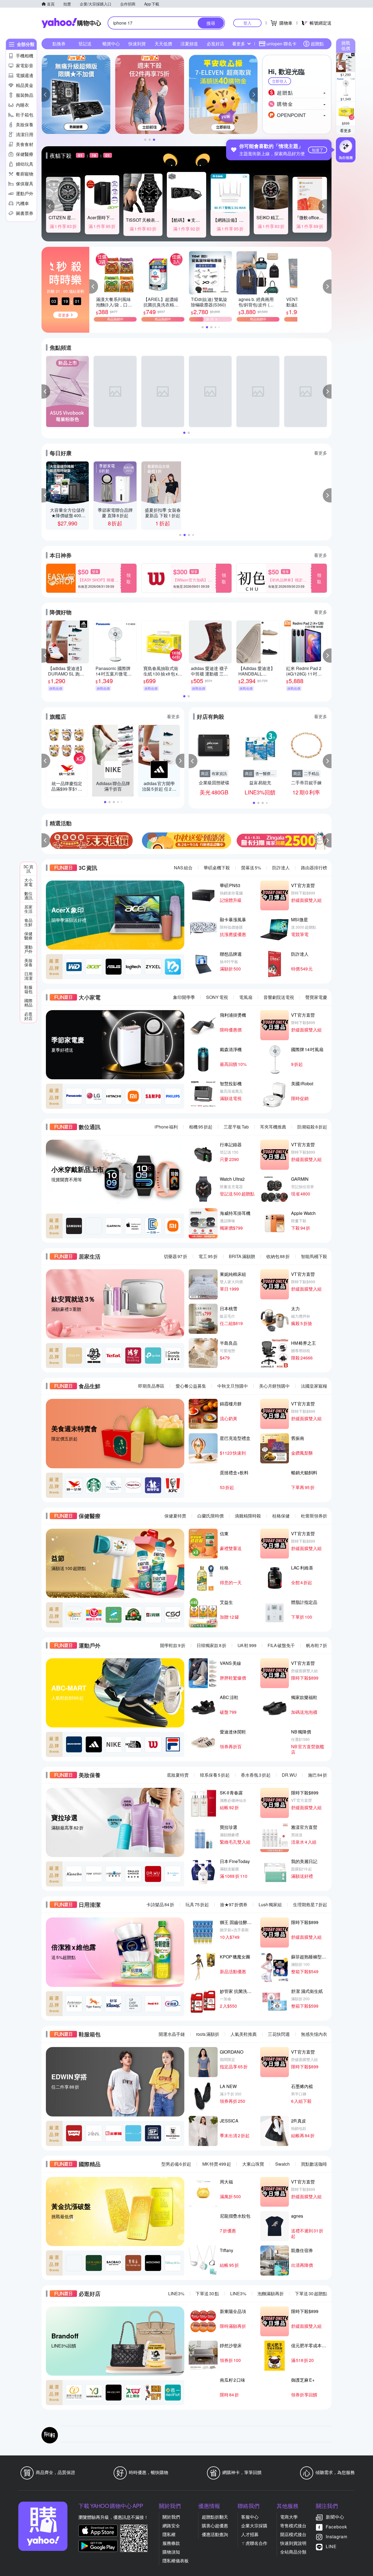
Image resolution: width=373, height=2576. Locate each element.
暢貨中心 (111, 44)
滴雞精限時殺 (248, 1516)
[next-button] (327, 840)
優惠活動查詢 (215, 2534)
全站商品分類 (293, 2552)
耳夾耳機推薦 (273, 1127)
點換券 (59, 44)
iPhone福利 (166, 1127)
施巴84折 (318, 1775)
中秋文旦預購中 (233, 1386)
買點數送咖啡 (314, 2164)
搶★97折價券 (234, 1904)
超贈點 (317, 44)
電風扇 (246, 997)
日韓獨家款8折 (211, 1645)
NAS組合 (183, 868)
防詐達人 (281, 868)
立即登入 (280, 81)
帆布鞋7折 (317, 1645)
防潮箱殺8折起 (312, 1127)
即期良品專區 (151, 1386)
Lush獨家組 (270, 1904)
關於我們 (171, 2517)
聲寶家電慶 (316, 997)
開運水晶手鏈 (172, 2034)
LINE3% (176, 2293)
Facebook (336, 2527)
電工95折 (208, 1256)
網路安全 (171, 2526)
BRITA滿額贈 (242, 1256)
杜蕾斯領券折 (314, 1516)
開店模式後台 (293, 2534)
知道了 (318, 150)
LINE (331, 2546)
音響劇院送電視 (279, 997)
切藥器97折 (176, 1256)
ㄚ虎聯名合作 (254, 2543)
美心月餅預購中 (274, 1386)
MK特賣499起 (217, 2164)
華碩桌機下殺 (217, 868)
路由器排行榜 (314, 868)
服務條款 (171, 2543)
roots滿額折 (208, 2034)
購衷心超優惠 (215, 2526)
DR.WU (289, 1775)
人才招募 (250, 2534)
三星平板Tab (236, 1127)
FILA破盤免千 (281, 1645)
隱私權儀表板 (176, 2561)
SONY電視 (217, 997)
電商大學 (289, 2517)
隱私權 (169, 2534)
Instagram (337, 2536)
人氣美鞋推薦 (244, 2034)
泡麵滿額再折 (271, 2293)
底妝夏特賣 (178, 1775)
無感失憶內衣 (314, 2034)
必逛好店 (215, 44)
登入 (247, 23)
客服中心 (250, 2517)
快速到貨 (137, 44)
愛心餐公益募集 (191, 1386)
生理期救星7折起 (310, 1904)
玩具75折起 (197, 1904)
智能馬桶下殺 (314, 1256)
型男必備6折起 (176, 2164)
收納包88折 (278, 1256)
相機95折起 (201, 1127)
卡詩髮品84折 (160, 1904)
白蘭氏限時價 (211, 1516)
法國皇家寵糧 (314, 1386)
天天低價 (163, 44)
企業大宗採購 (254, 2526)
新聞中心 (335, 2517)
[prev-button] (46, 840)
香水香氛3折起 (256, 1775)
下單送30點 (207, 2293)
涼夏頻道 (189, 44)
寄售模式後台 (293, 2526)
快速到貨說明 (293, 2543)
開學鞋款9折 (173, 1645)
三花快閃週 (279, 2034)
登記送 (85, 44)
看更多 (346, 130)
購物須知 (171, 2552)
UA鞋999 (247, 1645)
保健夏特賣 (175, 1516)
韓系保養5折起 (215, 1775)
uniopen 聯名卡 (282, 44)
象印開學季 (184, 997)
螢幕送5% (251, 868)
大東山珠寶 (253, 2164)
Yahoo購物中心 (71, 23)
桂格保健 (281, 1516)
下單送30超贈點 (311, 2293)
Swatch (282, 2164)
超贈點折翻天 (215, 2517)
